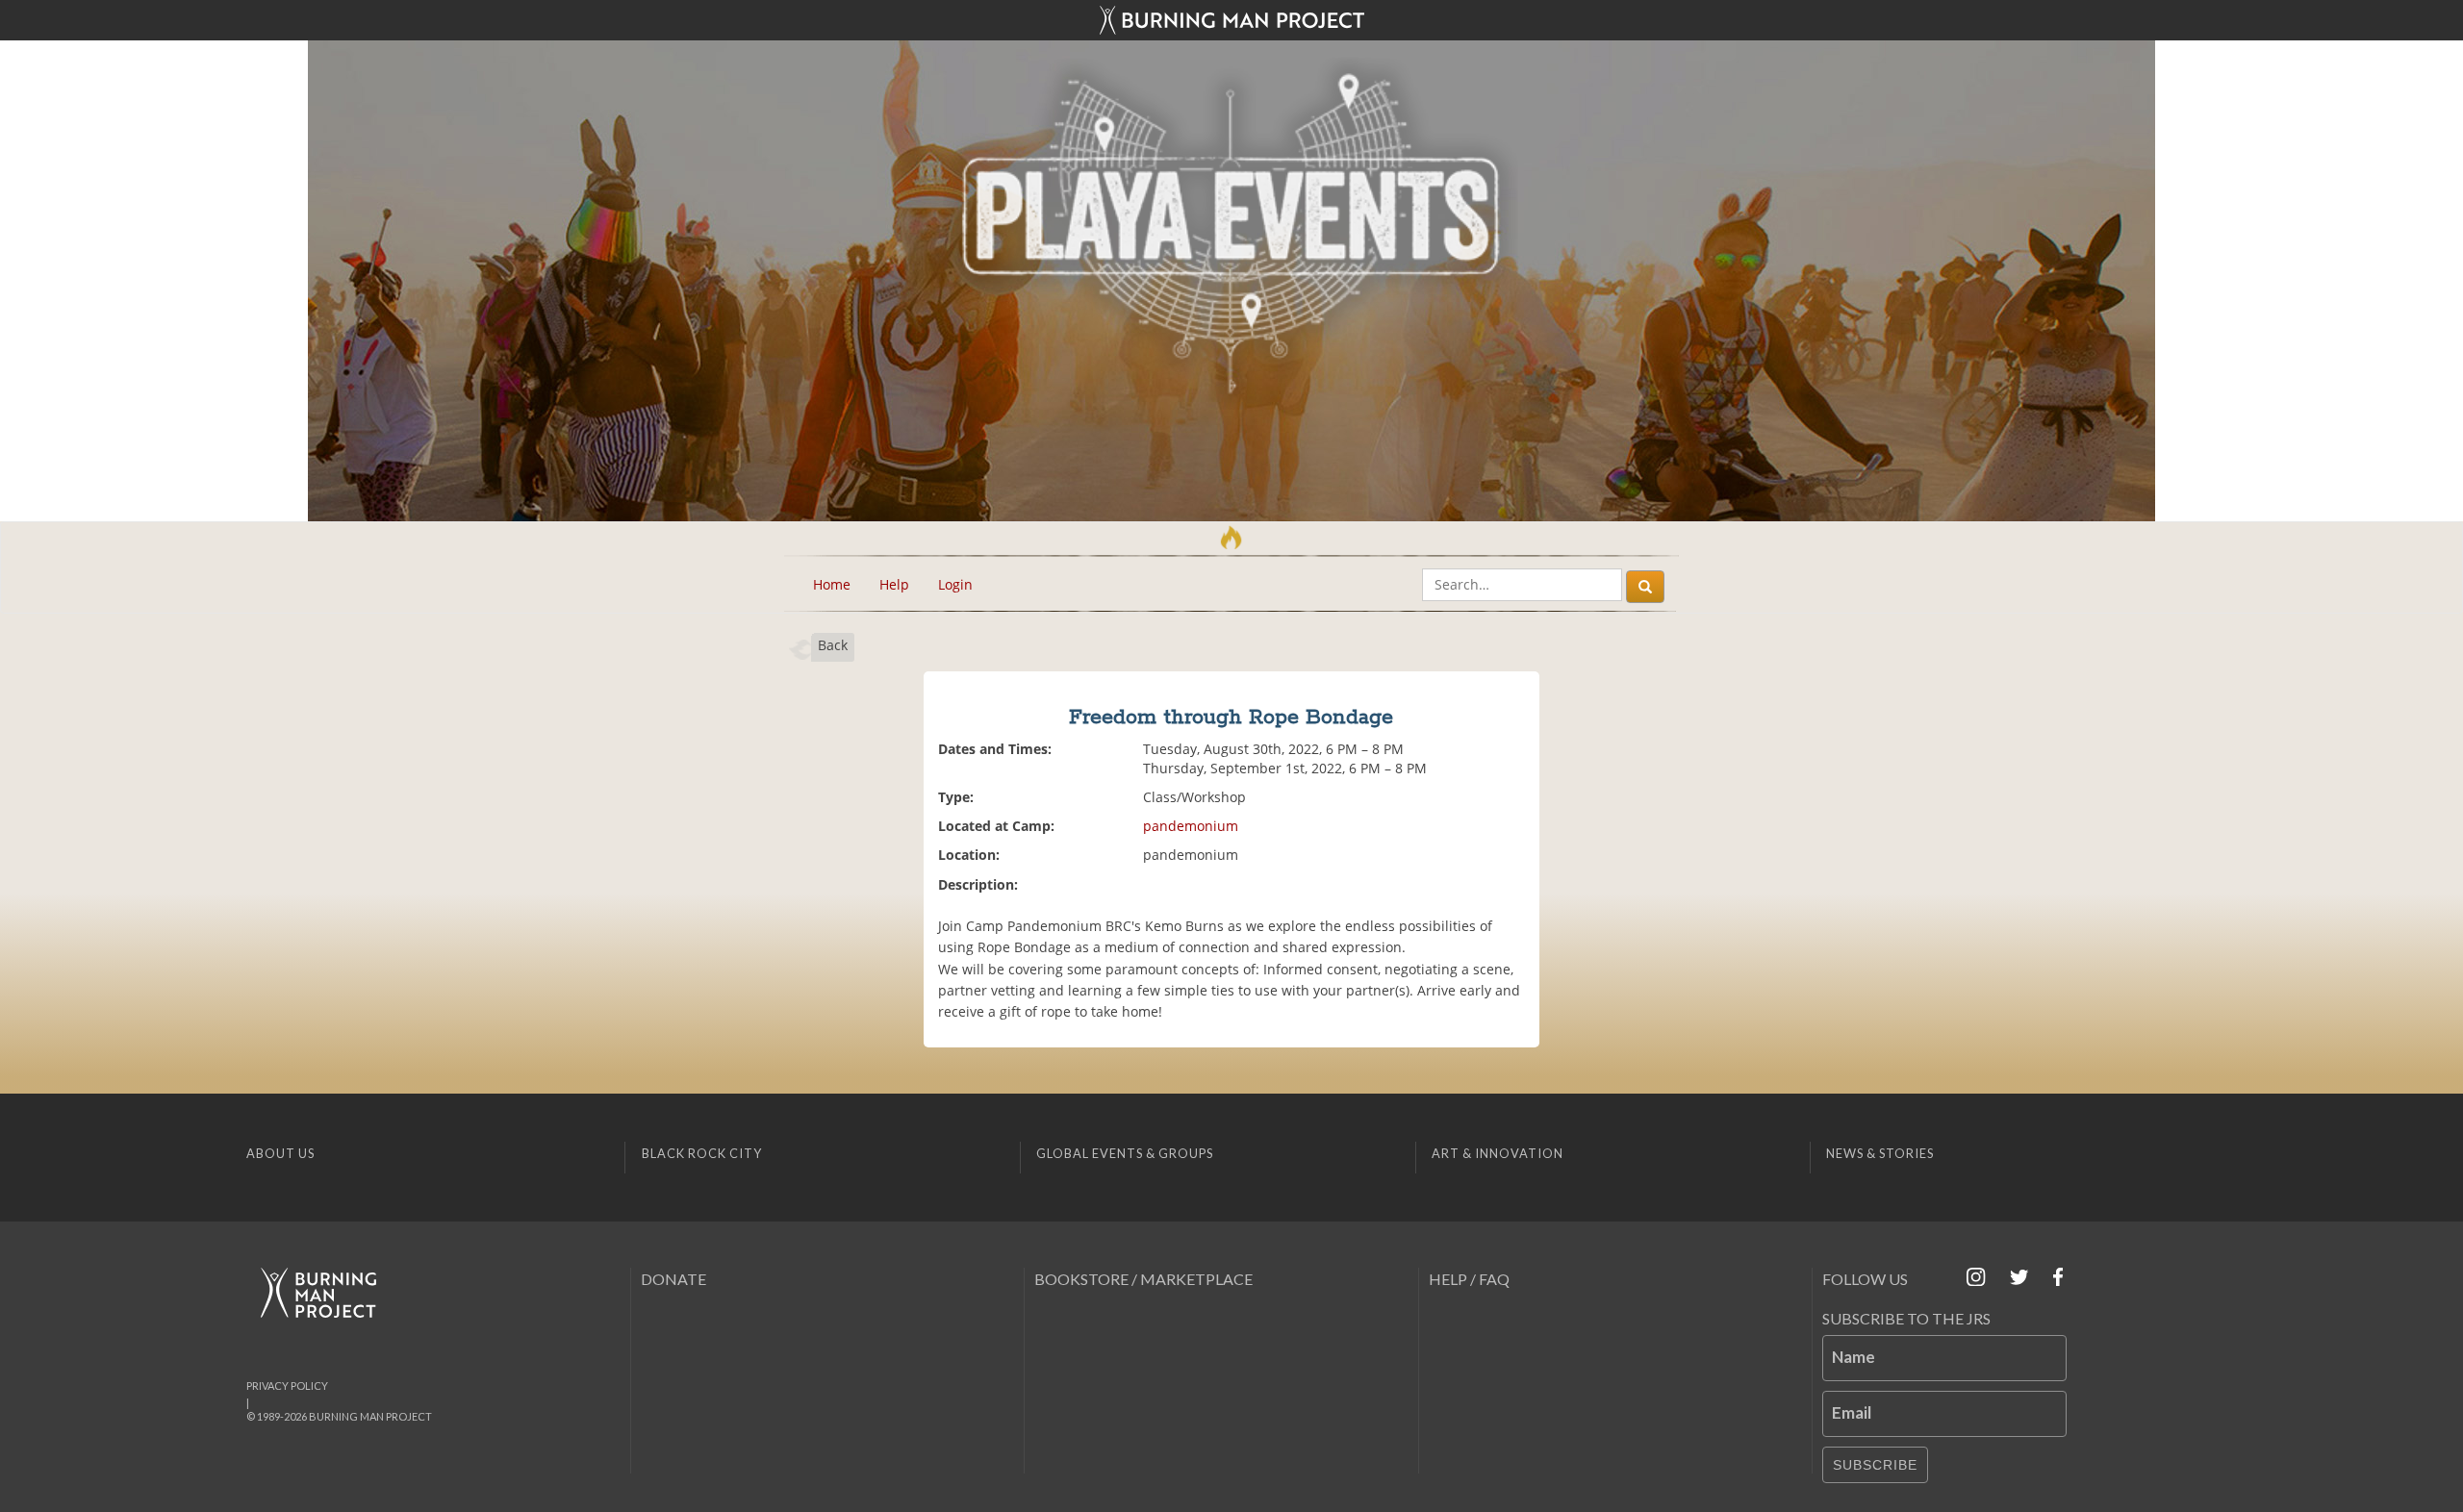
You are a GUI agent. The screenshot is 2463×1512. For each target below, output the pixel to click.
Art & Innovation (1498, 1153)
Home (832, 584)
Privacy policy (287, 1386)
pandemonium (1191, 826)
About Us (280, 1153)
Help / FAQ (1469, 1279)
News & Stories (1880, 1153)
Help (894, 584)
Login (955, 584)
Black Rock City (702, 1153)
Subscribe (1875, 1465)
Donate (673, 1279)
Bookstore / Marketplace (1143, 1279)
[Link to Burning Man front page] (1231, 20)
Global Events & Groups (1125, 1153)
